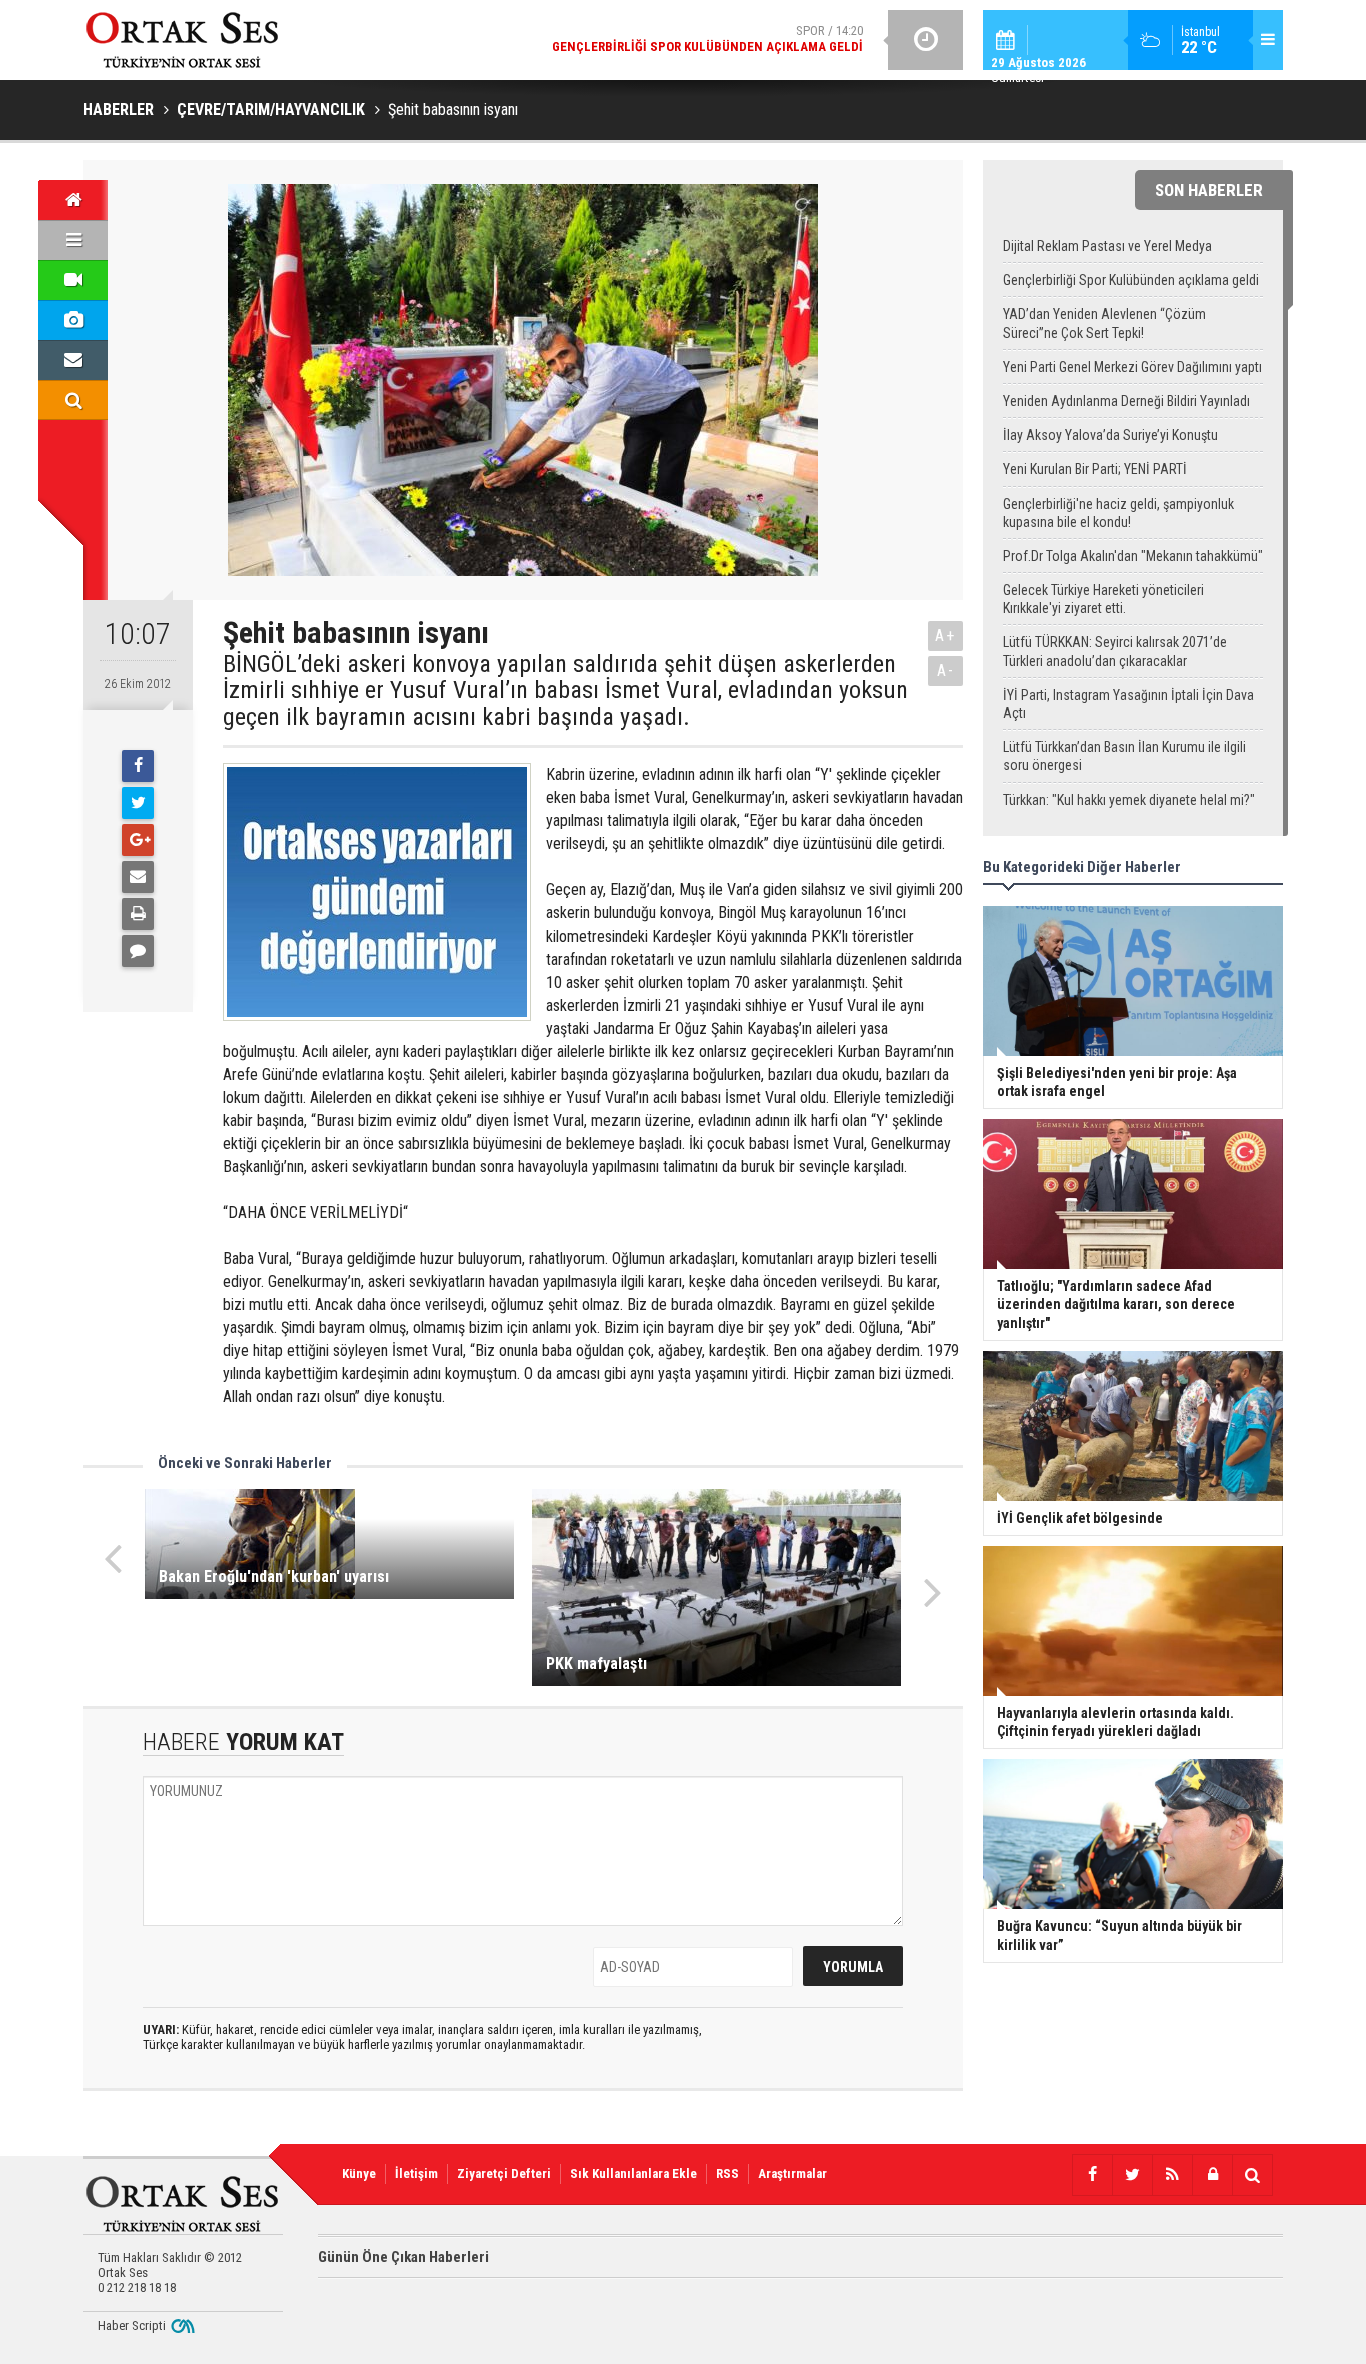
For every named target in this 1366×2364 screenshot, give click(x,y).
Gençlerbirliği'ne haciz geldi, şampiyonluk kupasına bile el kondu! (1118, 513)
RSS (727, 2173)
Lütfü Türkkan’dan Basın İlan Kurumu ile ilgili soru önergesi (1124, 756)
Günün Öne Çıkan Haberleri (403, 2257)
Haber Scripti (132, 2325)
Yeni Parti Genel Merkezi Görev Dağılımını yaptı (1132, 367)
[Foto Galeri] (73, 320)
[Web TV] (73, 280)
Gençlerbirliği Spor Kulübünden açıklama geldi (1131, 280)
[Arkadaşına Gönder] (138, 877)
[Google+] (138, 840)
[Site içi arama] (73, 400)
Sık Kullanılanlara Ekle (633, 2173)
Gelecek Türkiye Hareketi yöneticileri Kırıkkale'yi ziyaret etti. (1103, 599)
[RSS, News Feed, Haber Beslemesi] (1172, 2175)
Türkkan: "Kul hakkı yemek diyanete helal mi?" (1129, 800)
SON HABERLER (1209, 190)
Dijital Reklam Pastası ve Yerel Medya (1107, 246)
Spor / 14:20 (707, 38)
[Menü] (73, 240)
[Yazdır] (138, 914)
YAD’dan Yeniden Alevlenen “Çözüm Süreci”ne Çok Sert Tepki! (1104, 323)
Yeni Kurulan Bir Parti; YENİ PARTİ (1095, 469)
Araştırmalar (792, 2173)
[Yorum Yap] (138, 951)
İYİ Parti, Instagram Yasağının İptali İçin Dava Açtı (1128, 704)
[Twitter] (138, 803)
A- (946, 670)
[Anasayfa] (73, 200)
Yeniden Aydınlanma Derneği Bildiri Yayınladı (1126, 401)
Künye (359, 2173)
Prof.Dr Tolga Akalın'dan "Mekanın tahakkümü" (1133, 556)
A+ (945, 635)
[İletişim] (73, 360)
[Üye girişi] (1212, 2175)
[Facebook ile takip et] (1092, 2175)
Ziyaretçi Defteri (504, 2173)
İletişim (416, 2173)
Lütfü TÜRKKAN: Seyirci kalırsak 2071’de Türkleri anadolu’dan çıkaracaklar (1115, 651)
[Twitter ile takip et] (1132, 2175)
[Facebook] (138, 766)
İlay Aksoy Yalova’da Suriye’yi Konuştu (1110, 435)
